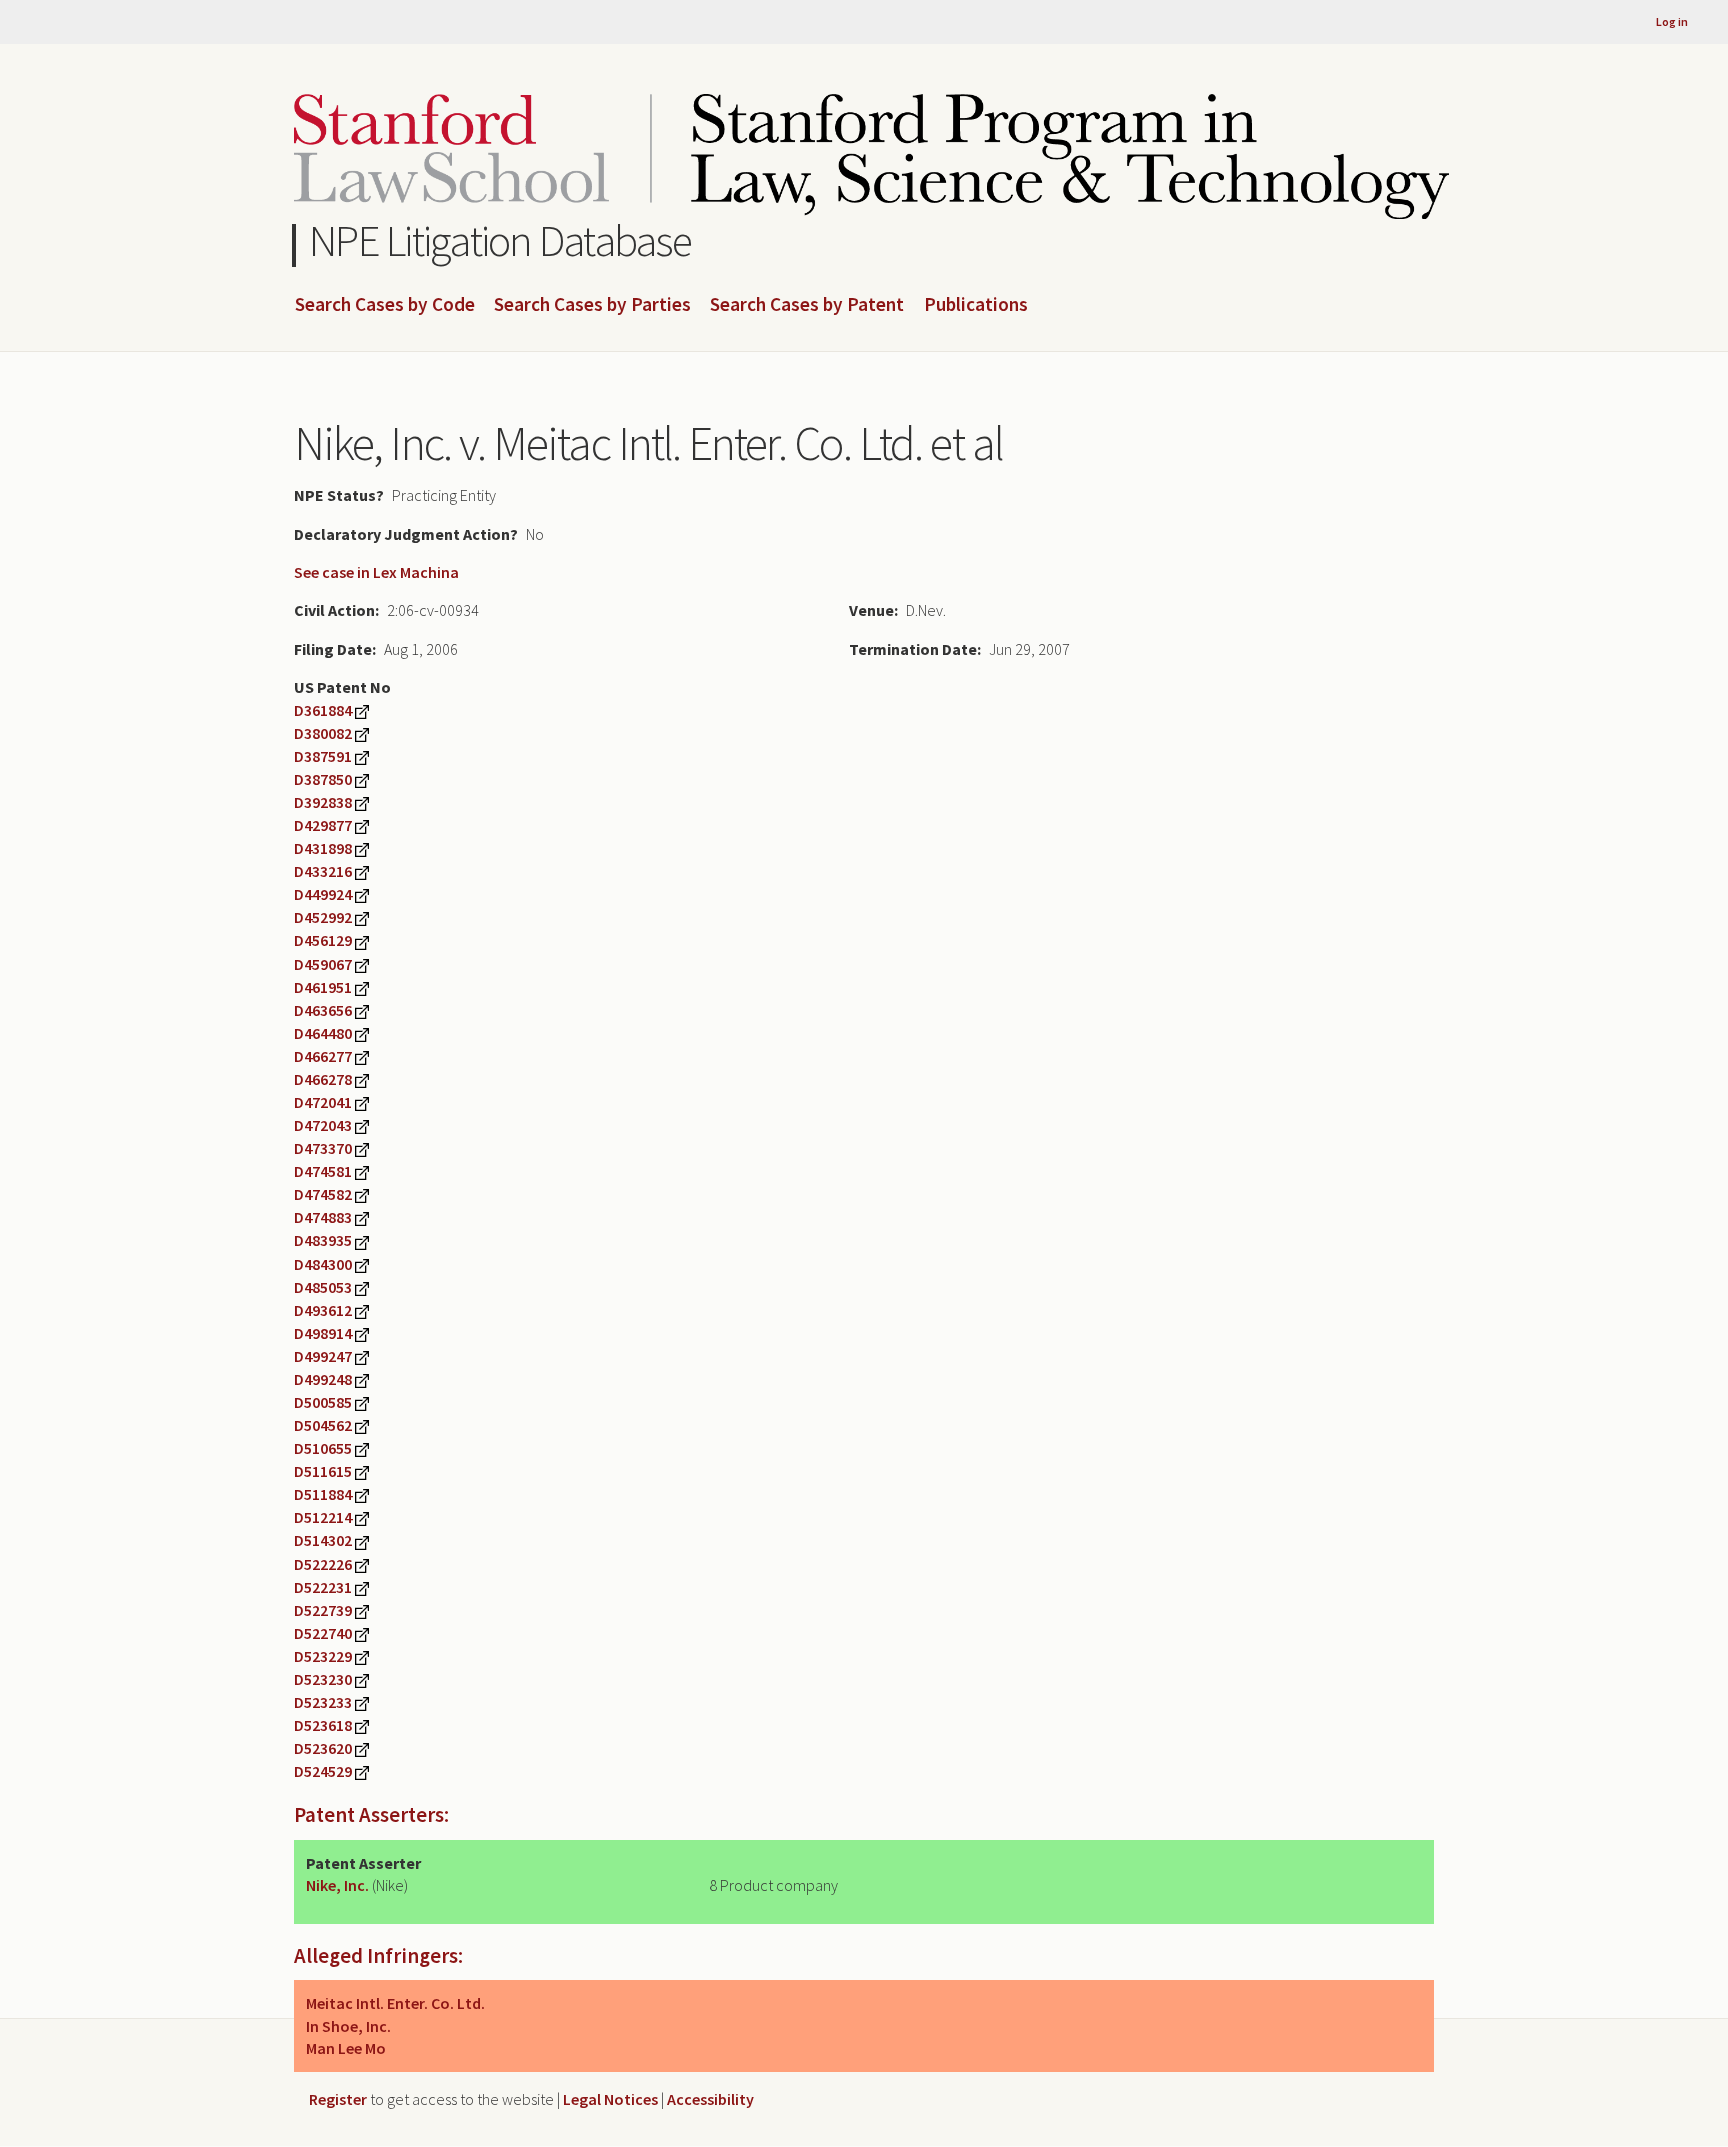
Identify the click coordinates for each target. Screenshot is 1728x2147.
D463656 (323, 1010)
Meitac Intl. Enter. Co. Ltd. (395, 2003)
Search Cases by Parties (592, 305)
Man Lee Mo (346, 2048)
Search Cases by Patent (807, 305)
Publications (976, 305)
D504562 (323, 1425)
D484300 (323, 1264)
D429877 (323, 825)
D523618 (323, 1725)
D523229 (323, 1656)
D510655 (323, 1448)
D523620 (323, 1748)
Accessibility (710, 2099)
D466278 (323, 1079)
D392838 (323, 802)
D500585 (323, 1402)
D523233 (323, 1702)
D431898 (323, 848)
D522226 (323, 1564)
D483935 (323, 1240)
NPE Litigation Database (500, 240)
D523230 (323, 1679)
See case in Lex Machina (376, 572)
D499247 (323, 1356)
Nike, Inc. (337, 1885)
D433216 (323, 871)
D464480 (323, 1033)
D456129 (323, 940)
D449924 (323, 894)
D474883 (323, 1217)
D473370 (323, 1148)
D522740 (323, 1633)
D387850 (323, 779)
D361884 (323, 710)
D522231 (323, 1587)
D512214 (323, 1517)
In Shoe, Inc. (348, 2026)
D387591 (323, 756)
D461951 (323, 987)
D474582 (323, 1194)
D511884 (323, 1494)
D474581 (323, 1171)
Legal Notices (610, 2099)
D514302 (323, 1540)
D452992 (323, 917)
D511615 (323, 1471)
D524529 (323, 1771)
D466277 (323, 1056)
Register (338, 2099)
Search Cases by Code (385, 305)
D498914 (323, 1333)
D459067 (323, 964)
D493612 (323, 1310)
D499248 (323, 1379)
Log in (1672, 21)
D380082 (323, 733)
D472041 (323, 1102)
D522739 (323, 1610)
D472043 (323, 1125)
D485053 (323, 1287)
